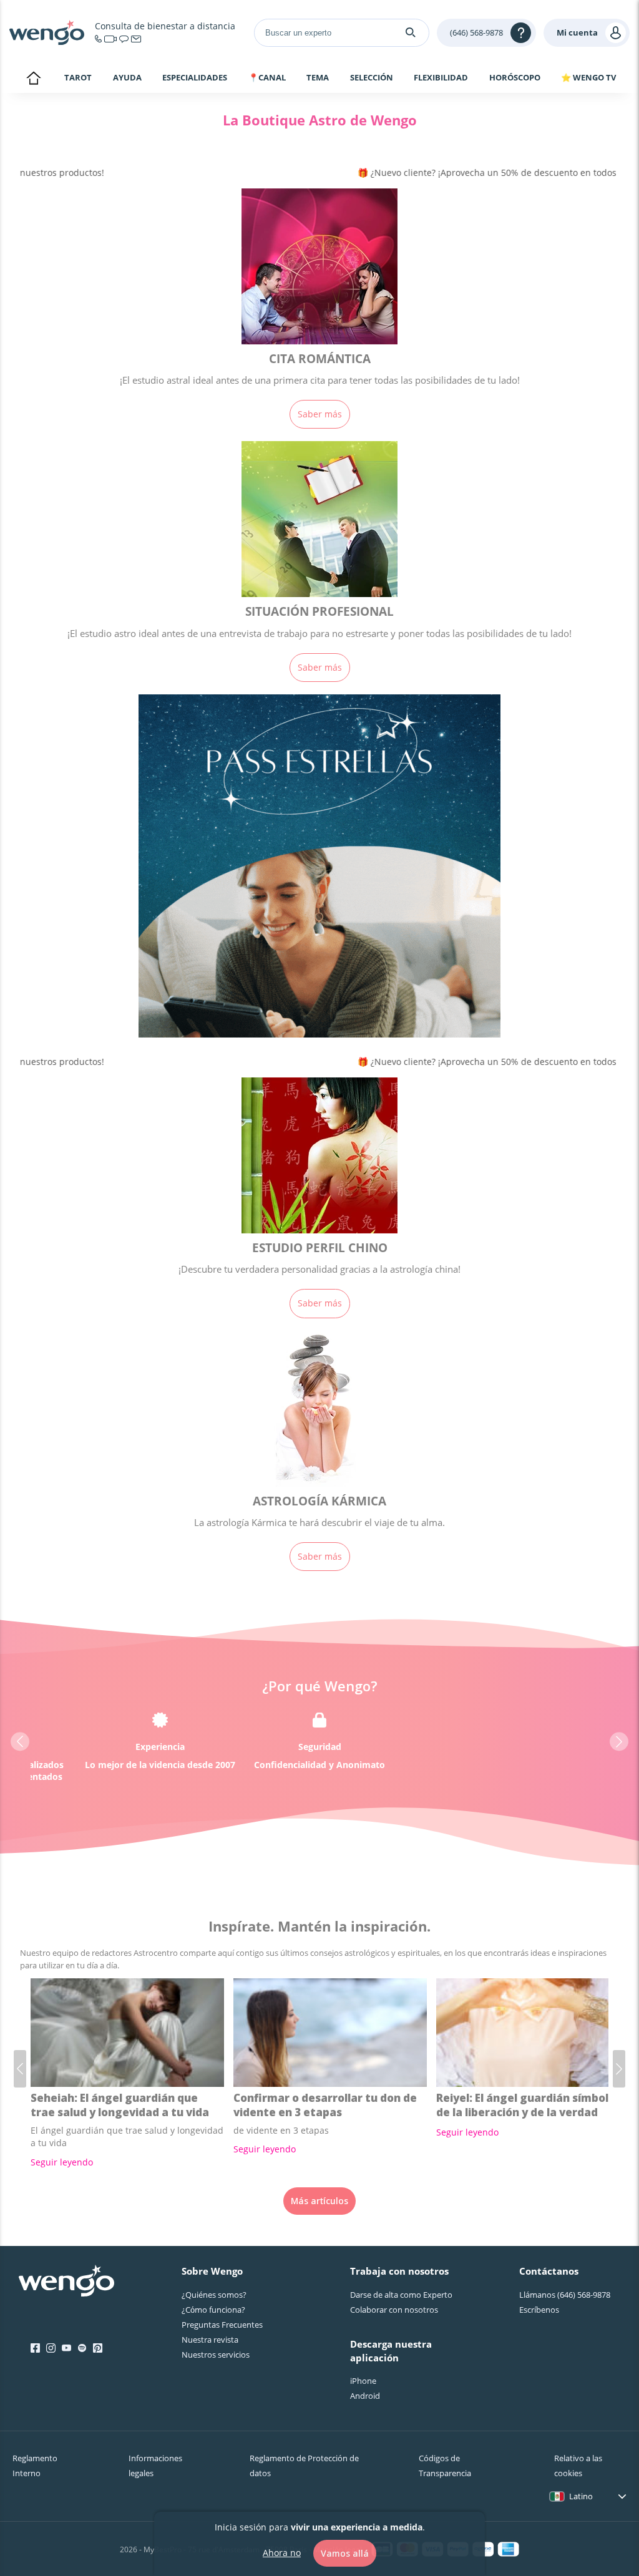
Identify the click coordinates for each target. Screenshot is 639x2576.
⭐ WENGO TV (588, 77)
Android (365, 2396)
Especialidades (195, 77)
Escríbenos (539, 2310)
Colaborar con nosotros (394, 2310)
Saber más (320, 414)
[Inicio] (47, 32)
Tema (318, 77)
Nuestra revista (210, 2340)
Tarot (78, 77)
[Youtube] (66, 2348)
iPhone (363, 2381)
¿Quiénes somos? (214, 2295)
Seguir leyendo (62, 2162)
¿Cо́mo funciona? (213, 2310)
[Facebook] (35, 2348)
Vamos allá (345, 2553)
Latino (581, 2496)
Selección (372, 77)
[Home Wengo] (66, 2282)
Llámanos (565, 2295)
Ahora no (282, 2553)
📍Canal (267, 77)
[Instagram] (51, 2348)
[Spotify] (82, 2348)
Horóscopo (515, 77)
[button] (20, 1742)
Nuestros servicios (216, 2355)
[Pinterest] (98, 2348)
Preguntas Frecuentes (222, 2325)
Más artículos (319, 2201)
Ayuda (127, 77)
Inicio (33, 79)
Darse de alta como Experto (401, 2295)
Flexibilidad (441, 77)
